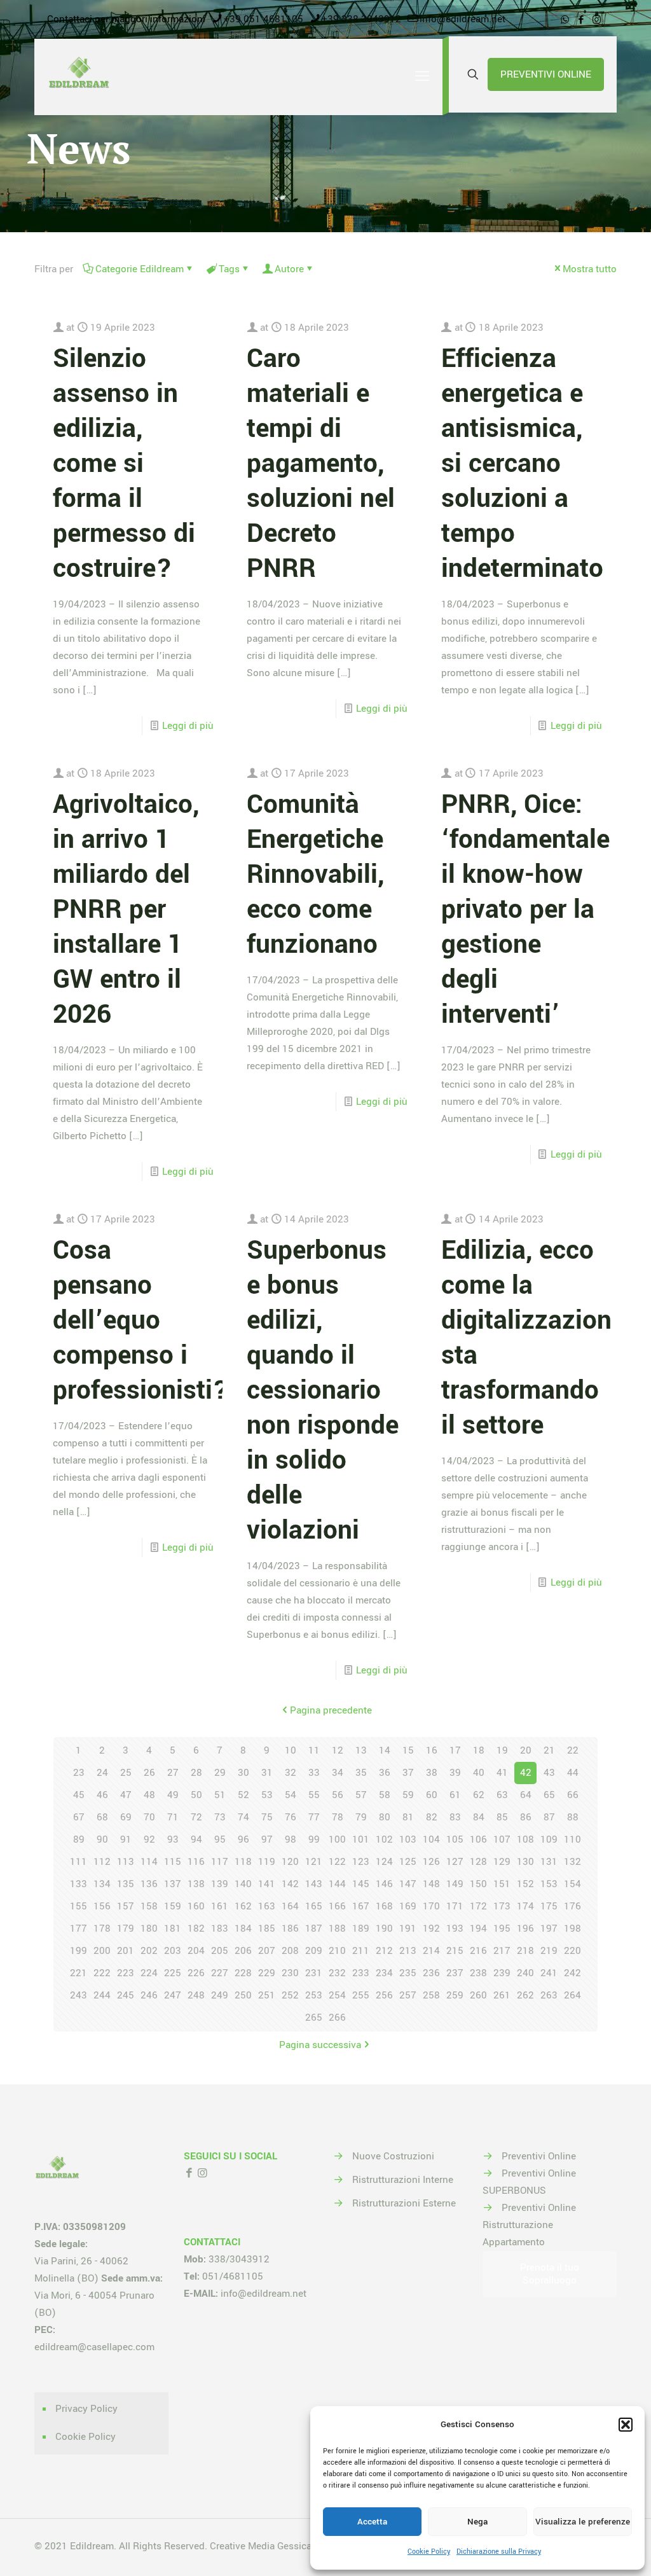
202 (149, 1951)
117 (220, 1862)
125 (408, 1862)
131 (549, 1862)
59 (408, 1795)
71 (173, 1817)
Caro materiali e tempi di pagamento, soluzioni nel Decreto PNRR (321, 464)
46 (102, 1795)
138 (196, 1884)
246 (149, 1995)
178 (102, 1929)
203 (173, 1951)
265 (314, 2018)
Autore (289, 269)
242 (572, 1973)
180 (149, 1929)
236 (431, 1973)
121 (314, 1862)
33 (314, 1773)
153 (549, 1884)
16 (432, 1750)
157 (126, 1906)
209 (314, 1951)
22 (573, 1750)
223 (126, 1973)
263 (549, 1995)
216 (478, 1951)
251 (267, 1995)
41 (502, 1773)
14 (385, 1750)
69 (126, 1817)
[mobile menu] (422, 77)
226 (196, 1973)
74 (243, 1817)
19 (502, 1750)
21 (549, 1750)
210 (337, 1951)
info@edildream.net (463, 19)
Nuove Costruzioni (393, 2156)
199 (79, 1951)
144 (337, 1884)
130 (525, 1862)
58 (385, 1795)
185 (267, 1929)
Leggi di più (188, 726)
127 (455, 1862)
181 (173, 1929)
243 (79, 1995)
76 (291, 1817)
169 (408, 1906)
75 (267, 1817)
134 (102, 1884)
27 (173, 1773)
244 (102, 1995)
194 (478, 1929)
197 (549, 1929)
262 (525, 1995)
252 (290, 1995)
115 (173, 1862)
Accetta (372, 2522)
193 (455, 1929)
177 (79, 1929)
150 (478, 1884)
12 (338, 1750)
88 (573, 1817)
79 (361, 1817)
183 (220, 1929)
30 (243, 1773)
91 (126, 1839)
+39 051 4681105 (264, 19)
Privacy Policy (86, 2409)
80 (385, 1817)
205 (220, 1951)
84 (479, 1817)
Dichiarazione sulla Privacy (499, 2552)
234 (384, 1973)
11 (314, 1750)
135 (126, 1884)
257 (408, 1995)
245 (126, 1995)
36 (385, 1773)
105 (455, 1839)
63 (502, 1795)
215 (455, 1951)
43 (549, 1773)
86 (526, 1817)
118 (243, 1862)
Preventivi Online (539, 2156)
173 (502, 1906)
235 (408, 1973)
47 (126, 1795)
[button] (626, 2425)
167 (361, 1906)
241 (549, 1973)
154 (572, 1884)
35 (361, 1773)
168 (384, 1906)
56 (338, 1795)
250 (243, 1995)
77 (314, 1817)
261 (502, 1995)
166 (337, 1906)
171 (455, 1906)
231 (314, 1973)
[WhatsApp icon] (565, 20)
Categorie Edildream (140, 269)
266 (337, 2018)
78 (338, 1817)
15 (408, 1750)
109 (549, 1839)
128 (478, 1862)
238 (478, 1973)
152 (525, 1884)
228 (243, 1973)
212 (384, 1951)
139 (220, 1884)
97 (267, 1839)
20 (526, 1750)
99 (314, 1839)
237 (455, 1973)
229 (267, 1973)
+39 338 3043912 (361, 19)
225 (173, 1973)
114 (149, 1862)
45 (79, 1795)
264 (572, 1995)
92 (149, 1839)
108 (525, 1839)
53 (267, 1795)
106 (478, 1839)
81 (408, 1817)
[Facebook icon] (581, 20)
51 (220, 1795)
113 (126, 1862)
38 (432, 1773)
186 (290, 1929)
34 (338, 1773)
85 (502, 1817)
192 (431, 1929)
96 (243, 1839)
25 (126, 1773)
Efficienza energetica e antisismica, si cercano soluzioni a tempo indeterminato (522, 464)
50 (196, 1795)
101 (361, 1839)
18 (479, 1750)
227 (220, 1973)
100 (337, 1839)
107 (502, 1839)
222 (102, 1973)
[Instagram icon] (597, 20)
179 (126, 1929)
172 (478, 1906)
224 (149, 1973)
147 (408, 1884)
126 (431, 1862)
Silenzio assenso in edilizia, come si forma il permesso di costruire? (124, 464)
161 (220, 1906)
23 (79, 1773)
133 (79, 1884)
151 (502, 1884)
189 (361, 1929)
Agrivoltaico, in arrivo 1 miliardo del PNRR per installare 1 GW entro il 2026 (126, 910)
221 (79, 1973)
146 (384, 1884)
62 (479, 1795)
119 (267, 1862)
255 (361, 1995)
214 (431, 1951)
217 (502, 1951)
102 (384, 1839)
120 (290, 1862)
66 (573, 1795)
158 (149, 1906)
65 (549, 1795)
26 (149, 1773)
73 (220, 1817)
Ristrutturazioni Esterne (404, 2203)
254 (337, 1995)
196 (525, 1929)
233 (361, 1973)
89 (79, 1839)
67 (79, 1817)
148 (431, 1884)
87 (549, 1817)
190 (384, 1929)
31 (267, 1773)
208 (290, 1951)
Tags (229, 269)
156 (102, 1906)
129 (502, 1862)
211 (361, 1951)
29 (220, 1773)
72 (196, 1817)
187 (314, 1929)
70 (149, 1817)
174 (525, 1906)
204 (196, 1951)
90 (102, 1839)
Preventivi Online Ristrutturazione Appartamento (529, 2225)
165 (314, 1906)
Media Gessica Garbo (294, 2546)
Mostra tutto (590, 269)
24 (102, 1773)
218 (525, 1951)
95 (220, 1839)
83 (455, 1817)
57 (361, 1795)
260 (478, 1995)
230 (290, 1973)
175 (549, 1906)
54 (291, 1795)
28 (196, 1773)
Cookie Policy (429, 2552)
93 (173, 1839)
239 (502, 1973)
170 (431, 1906)
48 (149, 1795)
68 (102, 1817)
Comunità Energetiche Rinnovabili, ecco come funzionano (315, 875)
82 (432, 1817)
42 (526, 1773)
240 (525, 1973)
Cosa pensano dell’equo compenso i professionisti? (141, 1320)
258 (431, 1995)
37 (408, 1773)
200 (102, 1951)
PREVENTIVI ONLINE (546, 74)
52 (243, 1795)
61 (455, 1795)
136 (149, 1884)
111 (79, 1862)
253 (314, 1995)
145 (361, 1884)
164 (290, 1906)
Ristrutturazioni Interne (403, 2180)
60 (432, 1795)
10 (291, 1750)
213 (408, 1951)
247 (173, 1995)
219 (549, 1951)
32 (291, 1773)
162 (243, 1906)
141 (267, 1884)
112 (102, 1862)
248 (196, 1995)
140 (243, 1884)
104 (431, 1839)
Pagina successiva (320, 2045)
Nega (477, 2522)
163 (267, 1906)
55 (314, 1795)
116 (196, 1862)
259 (455, 1995)
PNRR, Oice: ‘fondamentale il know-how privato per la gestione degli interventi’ (525, 910)
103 (408, 1839)
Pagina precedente (331, 1710)
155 (79, 1906)
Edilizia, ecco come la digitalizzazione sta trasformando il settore (533, 1338)
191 (408, 1929)
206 (243, 1951)
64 (526, 1795)
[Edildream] (79, 77)
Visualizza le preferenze (583, 2522)
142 (290, 1884)
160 (196, 1906)
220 (572, 1951)
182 (196, 1929)
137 (173, 1884)
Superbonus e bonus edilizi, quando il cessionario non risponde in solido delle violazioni (323, 1390)
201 (126, 1951)
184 (243, 1929)
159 (173, 1906)
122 (337, 1862)
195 (502, 1929)
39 (455, 1773)
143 (314, 1884)
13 (361, 1750)
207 (267, 1951)
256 (384, 1995)
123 (361, 1862)
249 (220, 1995)
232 (337, 1973)
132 (572, 1862)
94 (196, 1839)
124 (384, 1862)
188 (337, 1929)
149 (455, 1884)
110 (572, 1839)
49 (173, 1795)
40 (479, 1773)
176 (572, 1906)
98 (291, 1839)
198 (572, 1929)
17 (455, 1750)
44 (573, 1773)
